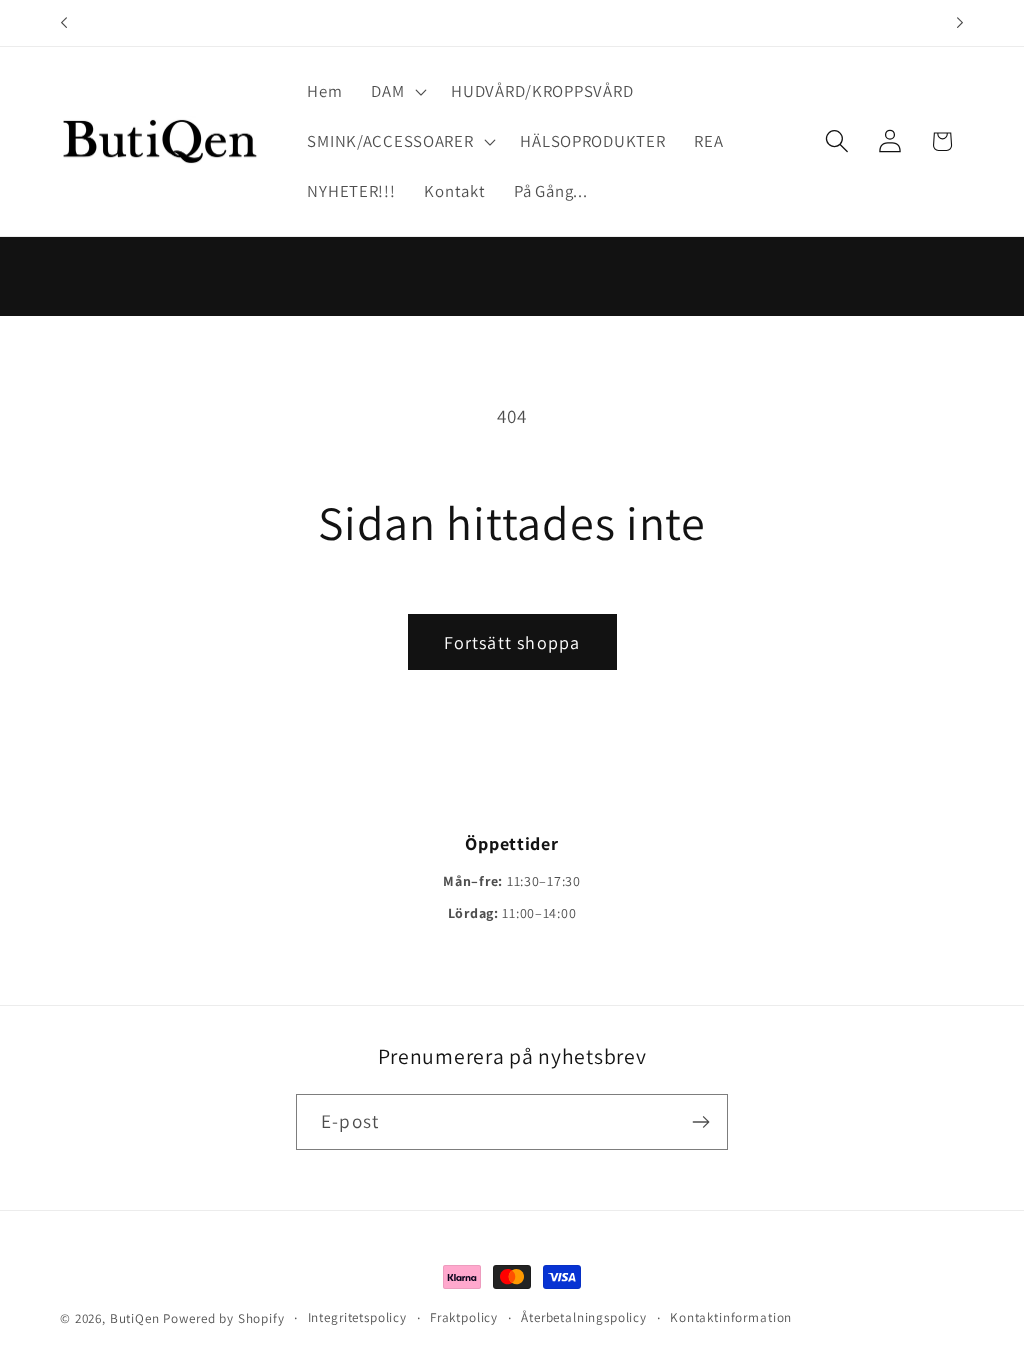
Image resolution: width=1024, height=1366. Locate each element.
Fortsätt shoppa (512, 642)
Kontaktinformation (731, 1317)
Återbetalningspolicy (584, 1317)
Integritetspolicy (357, 1317)
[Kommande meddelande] (960, 23)
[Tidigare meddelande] (64, 23)
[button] (397, 92)
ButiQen (137, 1318)
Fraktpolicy (464, 1317)
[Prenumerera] (700, 1122)
